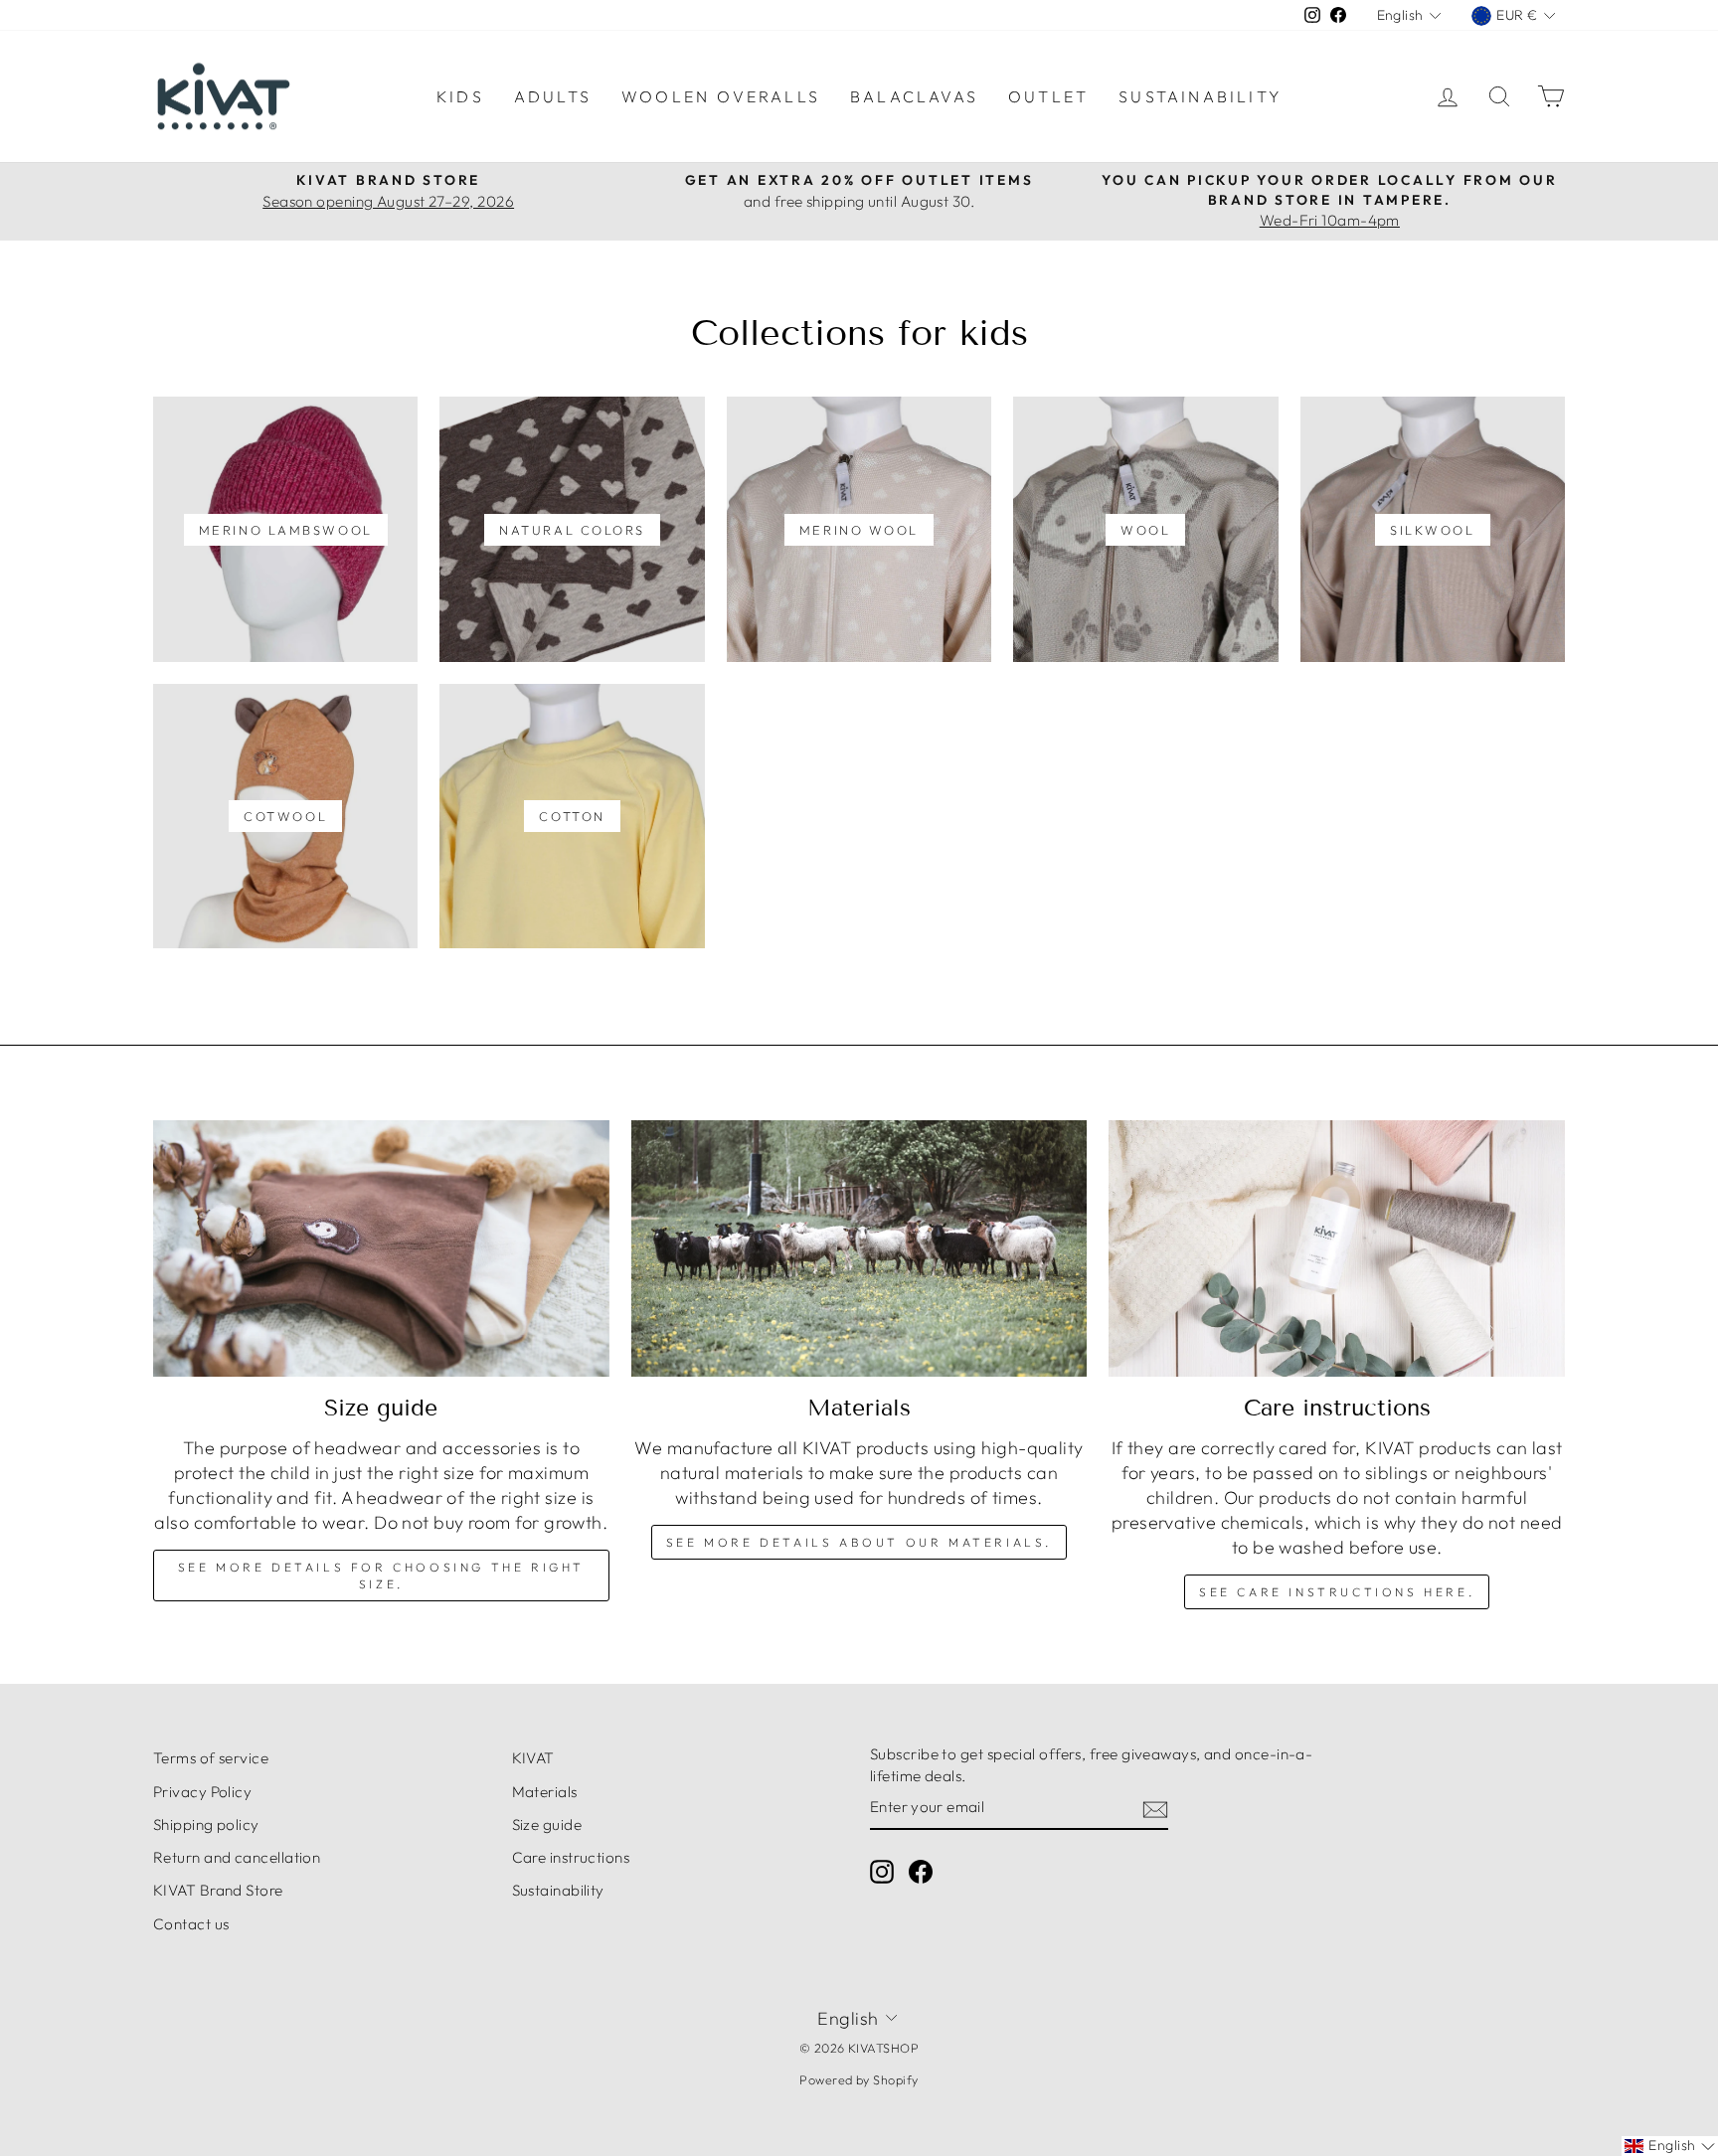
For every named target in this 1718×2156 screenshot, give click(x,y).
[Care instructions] (1337, 1248)
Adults (553, 96)
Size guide (547, 1824)
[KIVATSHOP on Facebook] (921, 1872)
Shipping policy (206, 1824)
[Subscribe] (1155, 1809)
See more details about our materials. (859, 1542)
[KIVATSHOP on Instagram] (882, 1872)
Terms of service (211, 1758)
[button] (1670, 2146)
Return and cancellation (237, 1857)
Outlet (1048, 96)
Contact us (191, 1924)
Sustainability (1200, 96)
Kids (460, 96)
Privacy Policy (202, 1792)
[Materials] (859, 1248)
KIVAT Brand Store (218, 1890)
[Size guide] (381, 1248)
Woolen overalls (721, 96)
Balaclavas (914, 96)
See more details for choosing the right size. (381, 1576)
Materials (545, 1792)
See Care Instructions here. (1337, 1592)
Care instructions (571, 1857)
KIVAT (533, 1758)
